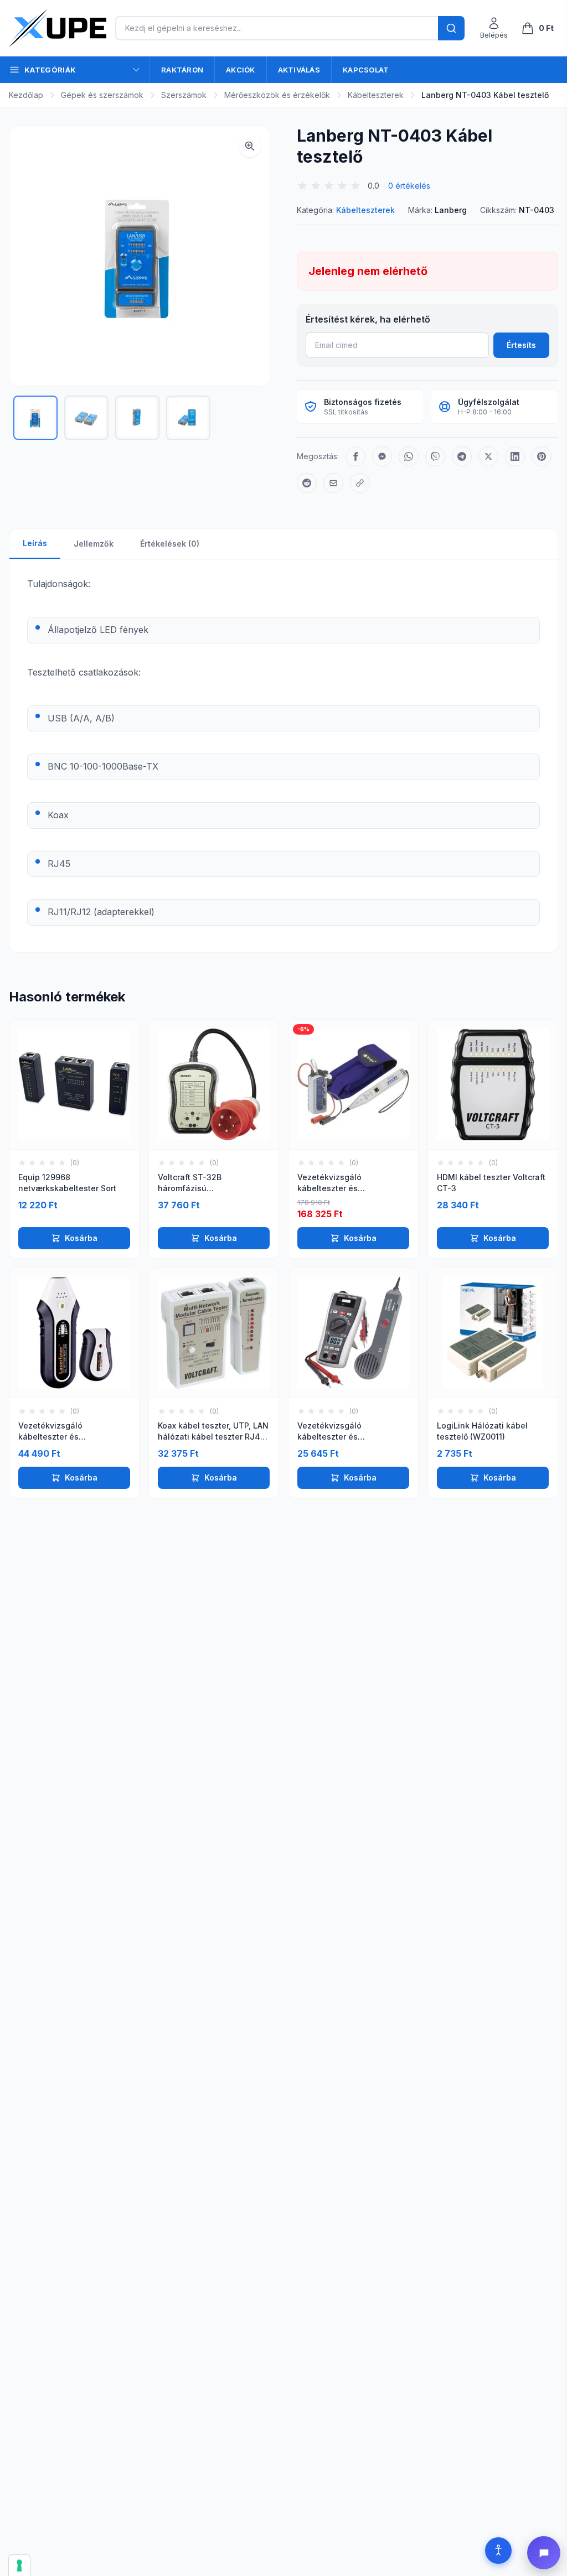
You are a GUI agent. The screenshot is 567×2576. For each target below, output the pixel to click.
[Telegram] (462, 456)
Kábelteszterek (376, 95)
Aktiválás (299, 70)
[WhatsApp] (409, 456)
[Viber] (435, 456)
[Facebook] (355, 456)
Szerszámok (184, 95)
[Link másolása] (360, 483)
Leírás (35, 543)
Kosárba (81, 1238)
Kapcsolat (366, 70)
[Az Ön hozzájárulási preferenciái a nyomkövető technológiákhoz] (19, 2565)
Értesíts (521, 345)
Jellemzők (94, 544)
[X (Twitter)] (488, 456)
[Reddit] (307, 483)
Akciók (241, 70)
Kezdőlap (26, 95)
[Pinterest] (542, 456)
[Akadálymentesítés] (498, 2551)
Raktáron (182, 70)
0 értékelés (409, 186)
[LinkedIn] (515, 456)
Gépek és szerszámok (102, 95)
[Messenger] (382, 456)
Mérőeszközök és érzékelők (277, 95)
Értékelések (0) (170, 544)
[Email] (333, 483)
